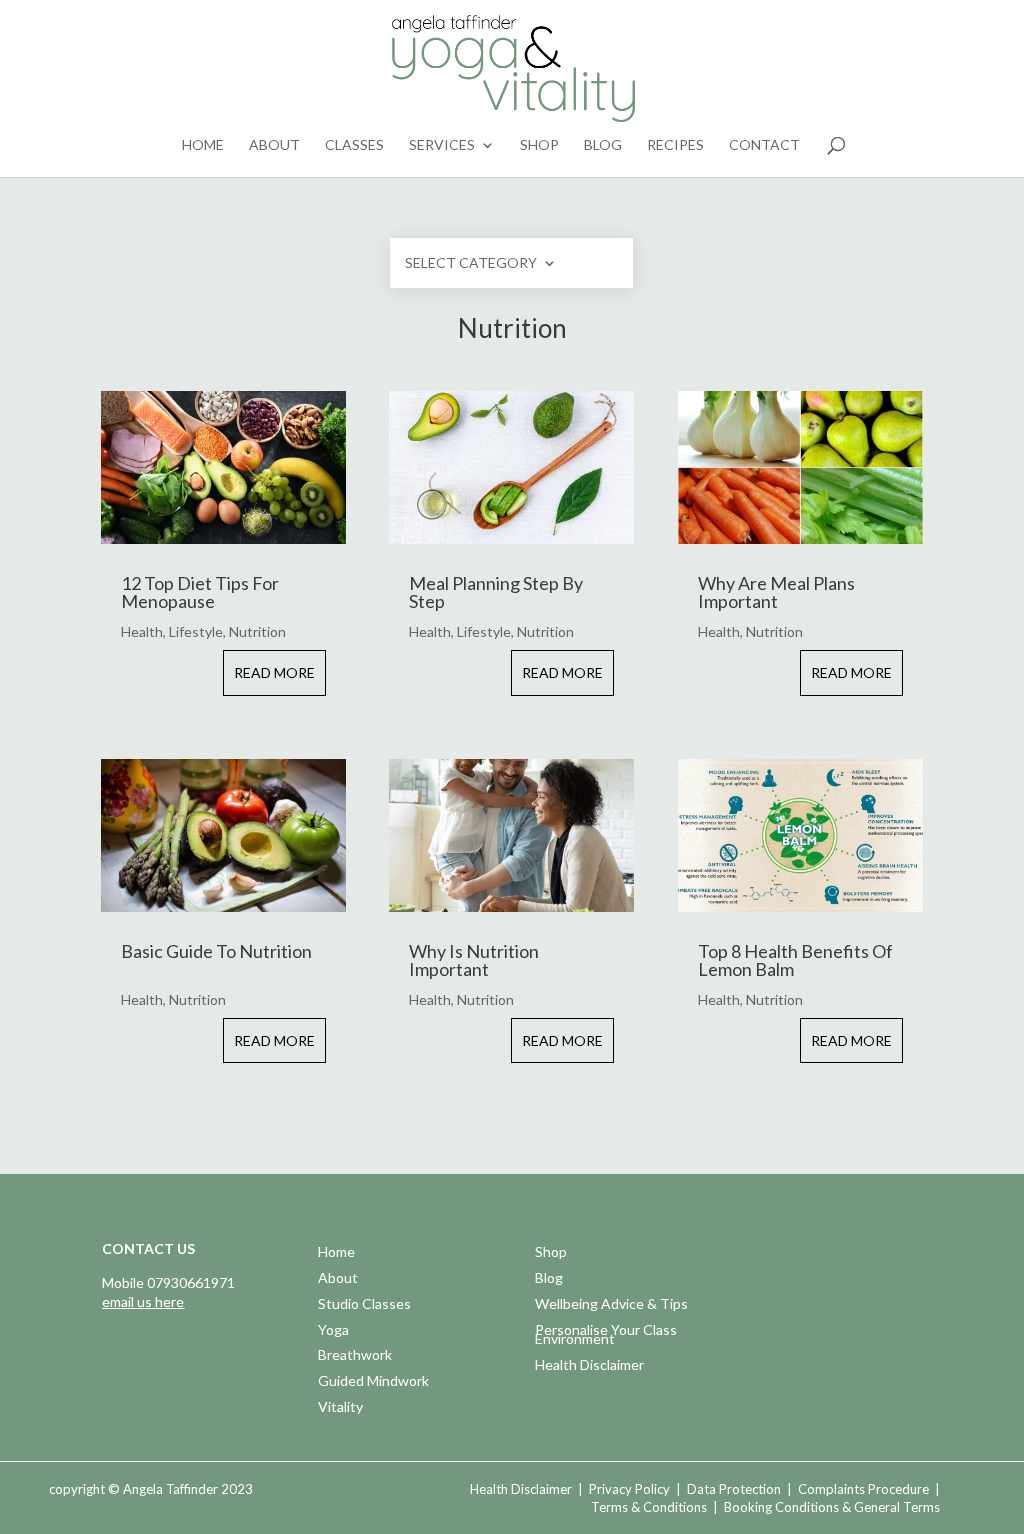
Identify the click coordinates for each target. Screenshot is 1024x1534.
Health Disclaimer (589, 1366)
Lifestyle (196, 631)
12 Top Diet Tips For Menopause (200, 592)
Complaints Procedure (863, 1489)
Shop (539, 145)
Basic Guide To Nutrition (216, 951)
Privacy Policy (629, 1489)
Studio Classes (364, 1305)
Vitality (340, 1408)
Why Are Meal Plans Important (776, 592)
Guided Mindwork (373, 1382)
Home (203, 145)
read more (274, 672)
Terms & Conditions (649, 1507)
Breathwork (355, 1356)
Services (442, 145)
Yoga (333, 1331)
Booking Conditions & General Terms (832, 1507)
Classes (354, 145)
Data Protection (734, 1489)
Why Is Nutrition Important (474, 960)
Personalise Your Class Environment (606, 1336)
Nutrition (257, 631)
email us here (143, 1301)
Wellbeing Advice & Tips (611, 1305)
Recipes (675, 145)
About (274, 145)
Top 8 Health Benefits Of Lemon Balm (795, 960)
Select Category (471, 263)
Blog (603, 145)
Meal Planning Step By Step (496, 592)
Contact (764, 145)
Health (142, 631)
